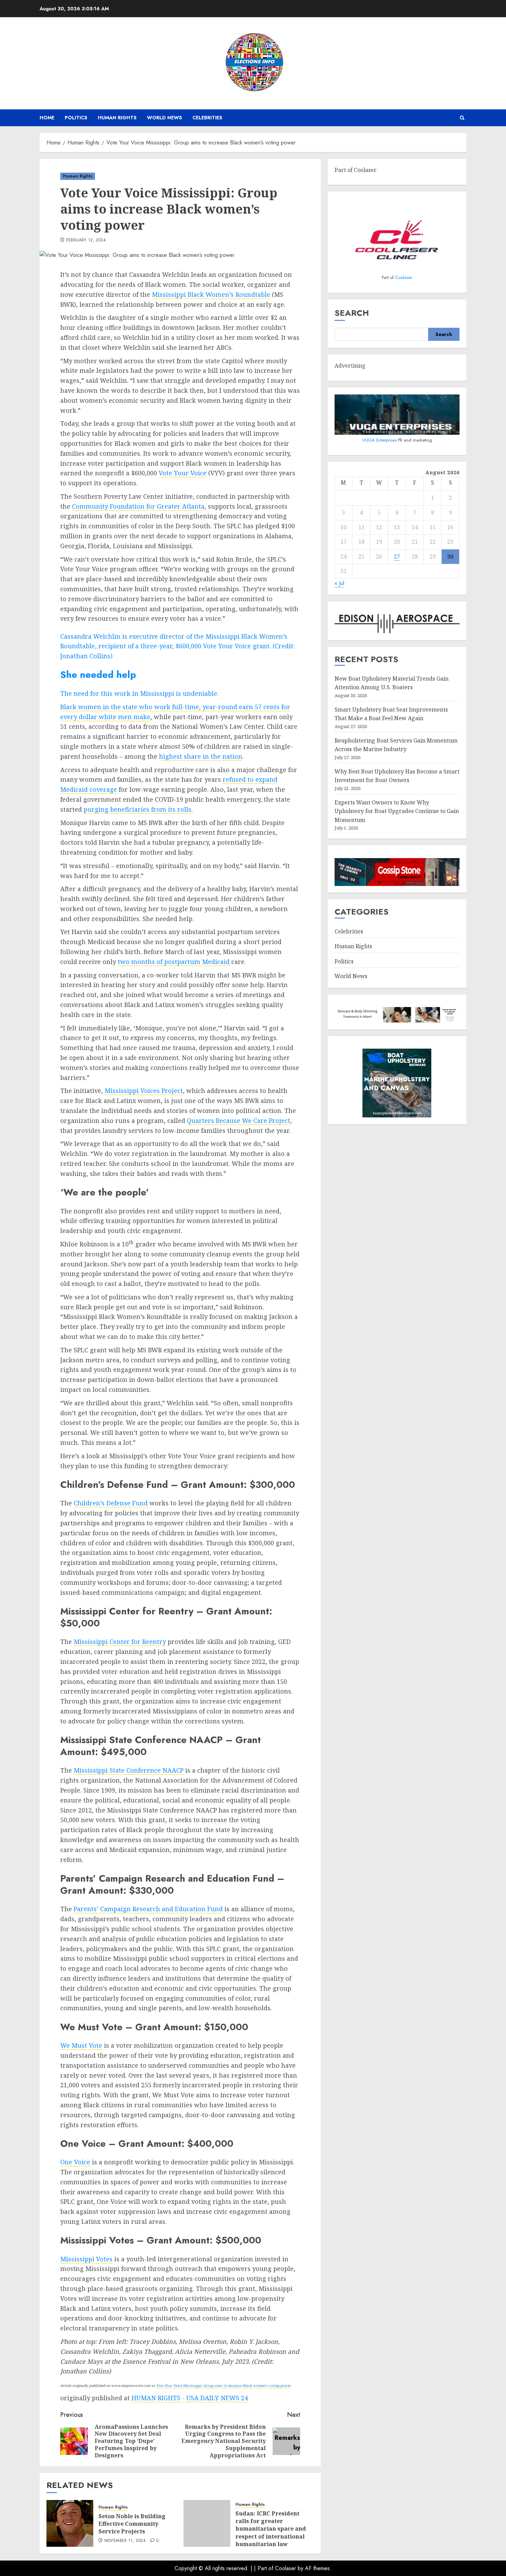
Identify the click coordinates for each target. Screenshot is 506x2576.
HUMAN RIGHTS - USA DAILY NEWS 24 (190, 2398)
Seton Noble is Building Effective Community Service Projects (132, 2524)
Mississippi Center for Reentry (120, 1642)
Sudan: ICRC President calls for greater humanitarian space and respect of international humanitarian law (271, 2529)
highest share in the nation (201, 756)
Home (47, 118)
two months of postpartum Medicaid (174, 962)
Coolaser (404, 278)
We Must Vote (81, 2045)
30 (450, 556)
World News (165, 118)
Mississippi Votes (86, 2259)
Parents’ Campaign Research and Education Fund (148, 1909)
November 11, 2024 (125, 2541)
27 (397, 556)
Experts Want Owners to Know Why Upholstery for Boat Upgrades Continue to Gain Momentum (397, 811)
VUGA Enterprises (380, 440)
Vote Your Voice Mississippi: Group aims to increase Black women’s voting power (224, 2385)
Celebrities (207, 118)
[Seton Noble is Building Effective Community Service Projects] (70, 2523)
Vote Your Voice (183, 473)
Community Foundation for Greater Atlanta (138, 506)
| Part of (265, 2568)
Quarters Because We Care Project (239, 1121)
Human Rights (117, 118)
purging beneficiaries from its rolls (138, 809)
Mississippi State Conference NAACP (129, 1770)
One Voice (75, 2162)
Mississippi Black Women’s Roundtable (211, 294)
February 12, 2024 (86, 240)
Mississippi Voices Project (144, 1091)
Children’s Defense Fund (111, 1503)
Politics (76, 118)
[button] (462, 118)
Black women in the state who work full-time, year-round (150, 707)
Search (352, 313)
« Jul (339, 583)
